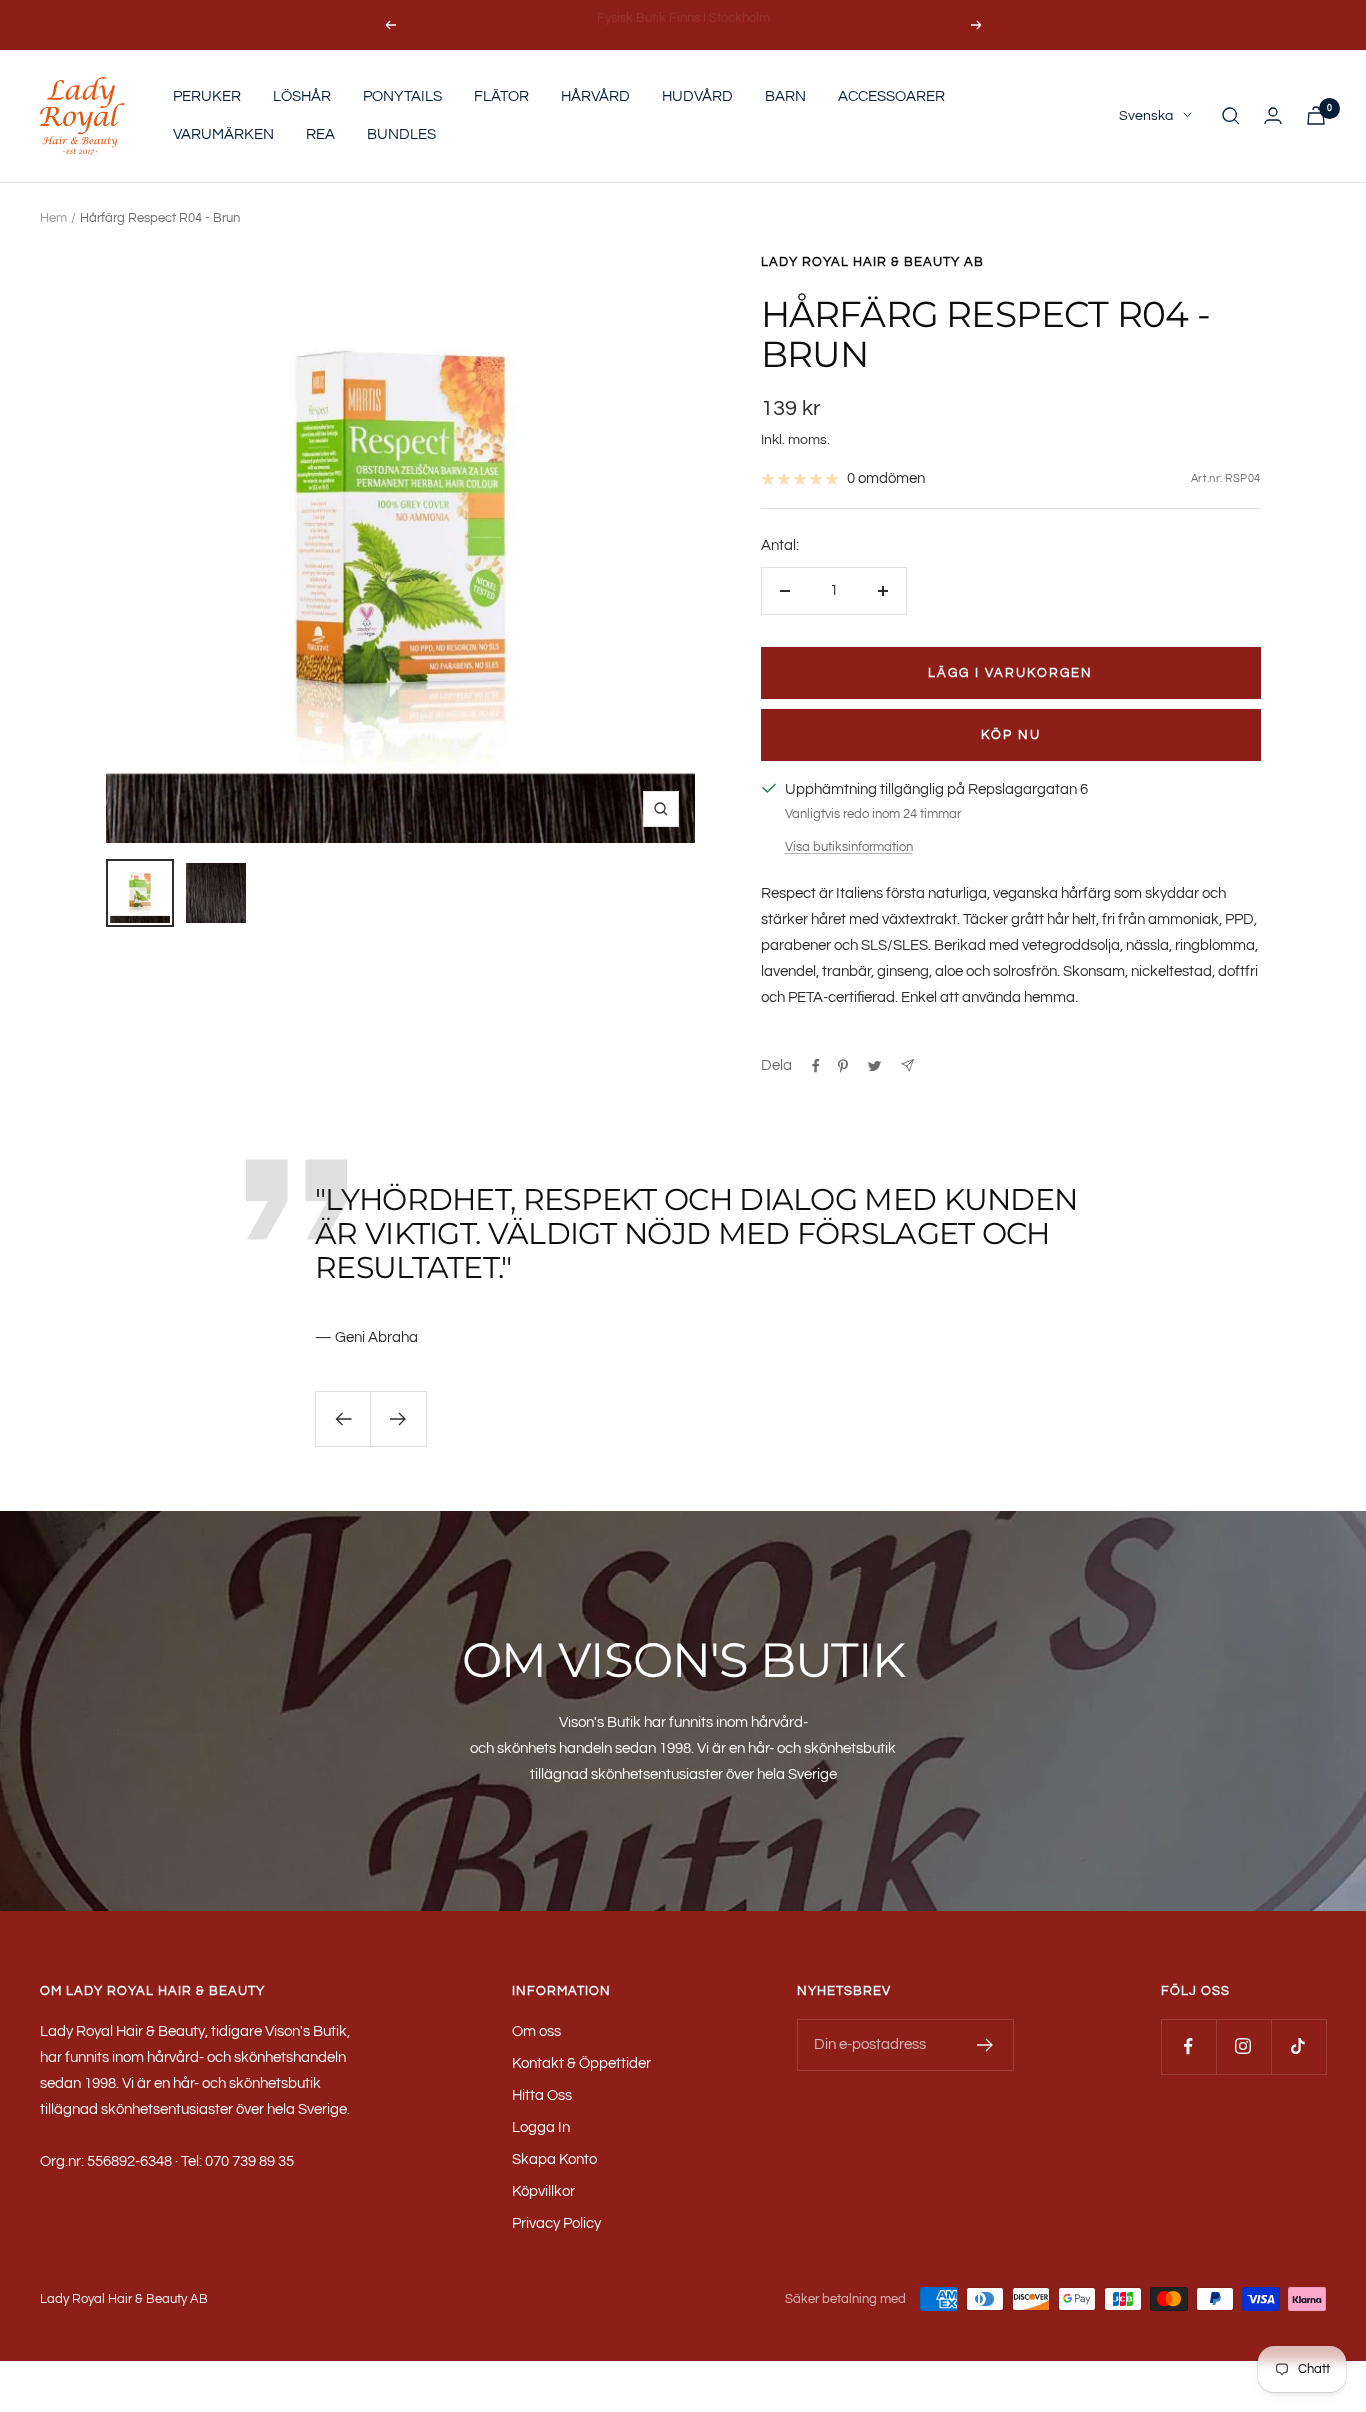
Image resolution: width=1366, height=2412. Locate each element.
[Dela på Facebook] (816, 1066)
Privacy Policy (556, 2223)
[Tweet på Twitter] (874, 1066)
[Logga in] (1273, 115)
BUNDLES (401, 134)
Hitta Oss (542, 2095)
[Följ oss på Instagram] (1243, 2046)
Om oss (536, 2031)
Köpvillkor (543, 2191)
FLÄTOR (501, 96)
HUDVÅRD (697, 96)
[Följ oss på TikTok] (1298, 2046)
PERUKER (207, 96)
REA (320, 134)
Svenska (1146, 116)
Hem (53, 218)
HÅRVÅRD (595, 96)
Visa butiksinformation (849, 847)
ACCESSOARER (891, 96)
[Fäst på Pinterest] (843, 1066)
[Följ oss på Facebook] (1188, 2046)
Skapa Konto (554, 2159)
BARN (785, 96)
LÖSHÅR (302, 96)
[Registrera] (985, 2045)
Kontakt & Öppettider (581, 2063)
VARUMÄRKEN (223, 134)
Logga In (541, 2127)
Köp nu (1011, 735)
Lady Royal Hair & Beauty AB (872, 262)
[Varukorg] (1316, 115)
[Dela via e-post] (907, 1065)
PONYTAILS (402, 96)
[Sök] (1231, 116)
